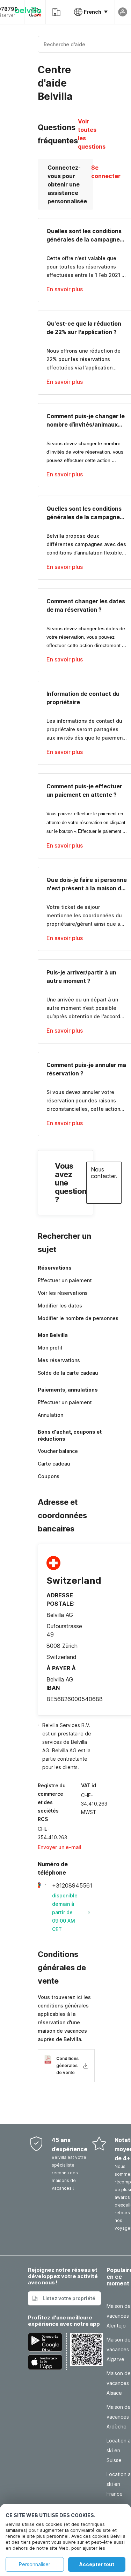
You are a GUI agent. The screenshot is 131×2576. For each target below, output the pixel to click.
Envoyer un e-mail (60, 1847)
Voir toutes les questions (92, 134)
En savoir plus (65, 289)
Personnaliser (35, 2564)
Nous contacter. (104, 1173)
